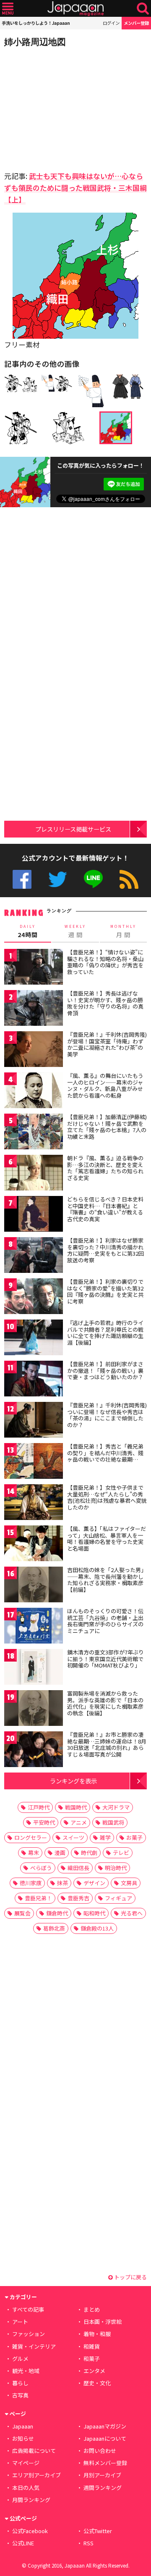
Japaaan (75, 9)
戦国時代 (76, 1807)
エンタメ (94, 2371)
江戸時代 (39, 1807)
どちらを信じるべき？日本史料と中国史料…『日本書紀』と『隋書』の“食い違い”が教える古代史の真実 (105, 1209)
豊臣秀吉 (78, 1898)
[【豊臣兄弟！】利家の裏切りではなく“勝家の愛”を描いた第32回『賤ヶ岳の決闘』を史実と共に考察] (34, 1297)
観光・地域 (26, 2371)
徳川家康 (31, 1883)
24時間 (28, 931)
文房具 (129, 1883)
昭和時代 (94, 1913)
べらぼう (41, 1868)
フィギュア (118, 1898)
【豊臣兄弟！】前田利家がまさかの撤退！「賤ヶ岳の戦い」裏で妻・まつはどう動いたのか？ (105, 1370)
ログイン (111, 23)
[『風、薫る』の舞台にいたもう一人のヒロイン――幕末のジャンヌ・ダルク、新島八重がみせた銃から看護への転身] (34, 1092)
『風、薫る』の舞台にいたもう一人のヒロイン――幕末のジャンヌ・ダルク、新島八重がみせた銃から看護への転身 (105, 1085)
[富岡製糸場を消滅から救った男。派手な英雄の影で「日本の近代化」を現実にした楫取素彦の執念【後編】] (34, 1709)
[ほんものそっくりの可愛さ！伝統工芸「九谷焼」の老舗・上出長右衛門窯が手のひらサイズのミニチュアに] (34, 1627)
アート (20, 2322)
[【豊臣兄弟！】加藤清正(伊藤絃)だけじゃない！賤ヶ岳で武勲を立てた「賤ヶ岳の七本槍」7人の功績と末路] (34, 1133)
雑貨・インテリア (34, 2346)
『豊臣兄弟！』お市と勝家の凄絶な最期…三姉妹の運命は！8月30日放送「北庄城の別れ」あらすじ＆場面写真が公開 (107, 1744)
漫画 (60, 1853)
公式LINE (93, 879)
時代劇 (89, 1853)
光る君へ (132, 1913)
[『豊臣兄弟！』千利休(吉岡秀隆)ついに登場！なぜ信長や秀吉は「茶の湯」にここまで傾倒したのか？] (34, 1421)
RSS (129, 879)
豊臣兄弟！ (38, 1898)
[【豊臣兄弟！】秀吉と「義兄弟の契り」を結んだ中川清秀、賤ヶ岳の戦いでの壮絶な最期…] (34, 1462)
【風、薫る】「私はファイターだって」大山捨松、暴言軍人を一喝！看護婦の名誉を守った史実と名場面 (107, 1538)
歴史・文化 (97, 2383)
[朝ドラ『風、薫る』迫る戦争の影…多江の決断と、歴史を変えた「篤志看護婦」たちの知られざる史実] (34, 1174)
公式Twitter (58, 879)
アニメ (79, 1822)
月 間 (123, 931)
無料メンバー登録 (105, 2463)
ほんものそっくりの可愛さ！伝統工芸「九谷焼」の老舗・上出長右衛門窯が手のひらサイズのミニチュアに (105, 1621)
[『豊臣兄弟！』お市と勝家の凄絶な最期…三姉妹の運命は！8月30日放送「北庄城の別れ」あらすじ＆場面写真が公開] (34, 1750)
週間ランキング (103, 2488)
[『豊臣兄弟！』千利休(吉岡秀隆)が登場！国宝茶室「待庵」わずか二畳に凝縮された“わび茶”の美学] (34, 1050)
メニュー (8, 9)
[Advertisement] (63, 107)
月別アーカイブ (102, 2475)
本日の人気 (26, 2488)
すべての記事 (28, 2309)
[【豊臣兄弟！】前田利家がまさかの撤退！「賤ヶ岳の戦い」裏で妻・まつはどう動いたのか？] (34, 1380)
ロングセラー (31, 1837)
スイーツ (73, 1837)
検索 (143, 9)
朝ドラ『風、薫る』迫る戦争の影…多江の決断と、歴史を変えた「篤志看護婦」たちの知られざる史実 (105, 1168)
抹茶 (62, 1883)
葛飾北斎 (54, 1928)
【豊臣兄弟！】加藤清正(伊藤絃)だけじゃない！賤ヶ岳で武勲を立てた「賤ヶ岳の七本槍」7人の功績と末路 (107, 1127)
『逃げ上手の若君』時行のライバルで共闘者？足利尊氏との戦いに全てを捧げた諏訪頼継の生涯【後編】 (105, 1333)
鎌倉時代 (57, 1913)
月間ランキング (31, 2500)
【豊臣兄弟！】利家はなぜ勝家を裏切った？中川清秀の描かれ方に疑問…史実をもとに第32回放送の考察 (105, 1250)
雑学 (105, 1837)
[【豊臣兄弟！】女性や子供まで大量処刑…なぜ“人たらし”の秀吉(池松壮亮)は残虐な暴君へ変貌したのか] (34, 1503)
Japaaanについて (105, 2438)
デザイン (94, 1883)
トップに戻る (130, 2277)
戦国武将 (113, 1822)
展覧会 (22, 1913)
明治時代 (116, 1868)
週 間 (75, 931)
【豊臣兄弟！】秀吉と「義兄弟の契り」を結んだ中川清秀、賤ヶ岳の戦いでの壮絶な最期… (105, 1453)
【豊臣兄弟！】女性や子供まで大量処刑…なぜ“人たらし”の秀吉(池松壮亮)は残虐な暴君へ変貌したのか (107, 1497)
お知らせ (23, 2438)
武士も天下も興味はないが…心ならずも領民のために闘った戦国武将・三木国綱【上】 (75, 188)
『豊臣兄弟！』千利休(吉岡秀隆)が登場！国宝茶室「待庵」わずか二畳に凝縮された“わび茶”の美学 (107, 1044)
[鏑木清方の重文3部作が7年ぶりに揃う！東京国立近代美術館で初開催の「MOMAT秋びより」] (34, 1668)
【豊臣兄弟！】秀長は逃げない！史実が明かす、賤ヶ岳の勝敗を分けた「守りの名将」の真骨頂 (105, 1003)
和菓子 (92, 2359)
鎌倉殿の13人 (97, 1928)
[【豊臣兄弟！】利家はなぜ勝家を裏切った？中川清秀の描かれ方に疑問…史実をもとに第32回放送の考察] (34, 1256)
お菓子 (134, 1837)
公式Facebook (22, 879)
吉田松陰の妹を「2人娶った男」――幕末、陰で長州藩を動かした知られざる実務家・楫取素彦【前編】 (107, 1580)
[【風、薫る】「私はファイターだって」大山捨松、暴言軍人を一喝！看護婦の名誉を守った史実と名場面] (34, 1545)
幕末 (34, 1853)
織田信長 (78, 1868)
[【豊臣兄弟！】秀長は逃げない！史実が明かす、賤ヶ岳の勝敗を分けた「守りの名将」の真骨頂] (34, 1009)
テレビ (121, 1853)
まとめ (92, 2309)
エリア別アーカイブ (36, 2475)
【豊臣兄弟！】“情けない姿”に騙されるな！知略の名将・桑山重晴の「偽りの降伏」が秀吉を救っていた (105, 962)
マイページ (26, 2463)
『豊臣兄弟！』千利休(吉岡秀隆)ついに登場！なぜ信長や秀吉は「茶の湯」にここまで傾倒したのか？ (107, 1415)
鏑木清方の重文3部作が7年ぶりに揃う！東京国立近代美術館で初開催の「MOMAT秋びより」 (105, 1659)
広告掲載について (34, 2451)
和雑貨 (92, 2346)
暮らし (20, 2383)
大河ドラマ (116, 1807)
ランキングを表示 (73, 1781)
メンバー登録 (136, 23)
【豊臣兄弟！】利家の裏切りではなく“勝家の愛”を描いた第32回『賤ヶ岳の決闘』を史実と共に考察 (105, 1291)
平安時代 (44, 1822)
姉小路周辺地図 (35, 42)
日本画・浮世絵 (103, 2322)
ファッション (29, 2334)
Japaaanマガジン (105, 2426)
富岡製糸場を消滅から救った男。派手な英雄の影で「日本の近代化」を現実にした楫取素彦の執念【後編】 (105, 1703)
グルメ (20, 2359)
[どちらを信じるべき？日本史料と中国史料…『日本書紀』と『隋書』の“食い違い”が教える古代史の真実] (34, 1215)
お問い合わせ (100, 2451)
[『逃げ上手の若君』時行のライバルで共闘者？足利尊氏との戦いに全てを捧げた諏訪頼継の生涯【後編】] (34, 1339)
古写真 (20, 2395)
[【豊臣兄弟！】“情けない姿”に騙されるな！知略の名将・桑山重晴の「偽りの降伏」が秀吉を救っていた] (34, 968)
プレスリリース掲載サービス (73, 829)
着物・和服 (97, 2334)
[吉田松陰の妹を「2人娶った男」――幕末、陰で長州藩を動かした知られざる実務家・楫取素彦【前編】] (34, 1586)
